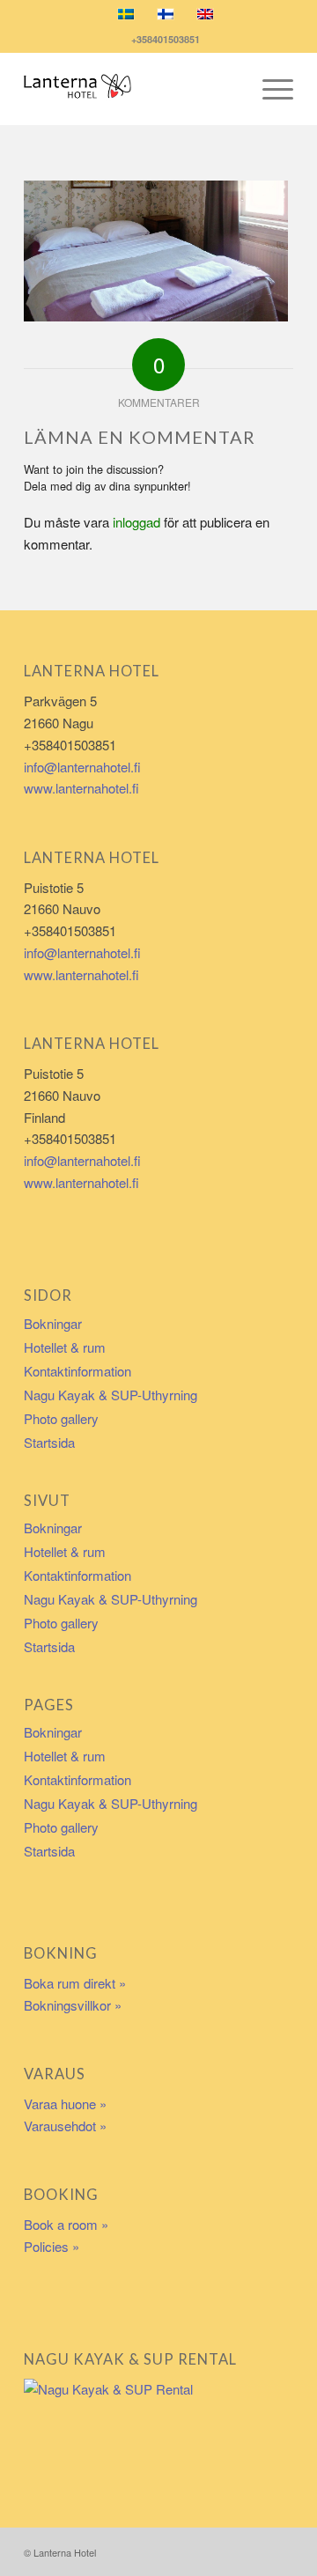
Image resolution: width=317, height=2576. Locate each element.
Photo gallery (61, 1418)
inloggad (136, 522)
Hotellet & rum (65, 1347)
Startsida (49, 1442)
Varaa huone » (65, 2104)
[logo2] (132, 89)
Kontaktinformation (77, 1371)
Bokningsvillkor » (73, 2005)
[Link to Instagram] (280, 2550)
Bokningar (53, 1323)
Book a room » (66, 2224)
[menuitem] (269, 89)
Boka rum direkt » (75, 1983)
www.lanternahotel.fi (81, 788)
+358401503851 (163, 39)
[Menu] (269, 89)
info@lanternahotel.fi (82, 767)
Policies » (52, 2246)
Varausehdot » (65, 2126)
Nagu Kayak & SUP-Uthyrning (111, 1395)
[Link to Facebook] (254, 2550)
